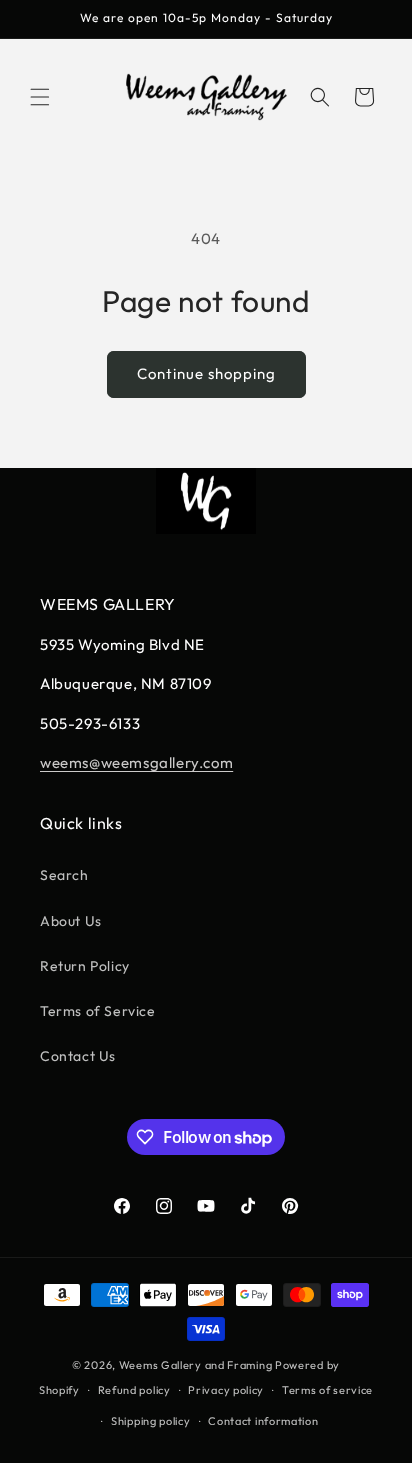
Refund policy (134, 1390)
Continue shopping (206, 373)
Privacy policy (226, 1390)
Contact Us (78, 1056)
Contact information (263, 1421)
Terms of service (327, 1390)
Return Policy (85, 966)
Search (64, 875)
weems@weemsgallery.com (136, 762)
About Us (71, 921)
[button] (40, 97)
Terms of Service (98, 1011)
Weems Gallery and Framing (196, 1365)
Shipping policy (151, 1421)
